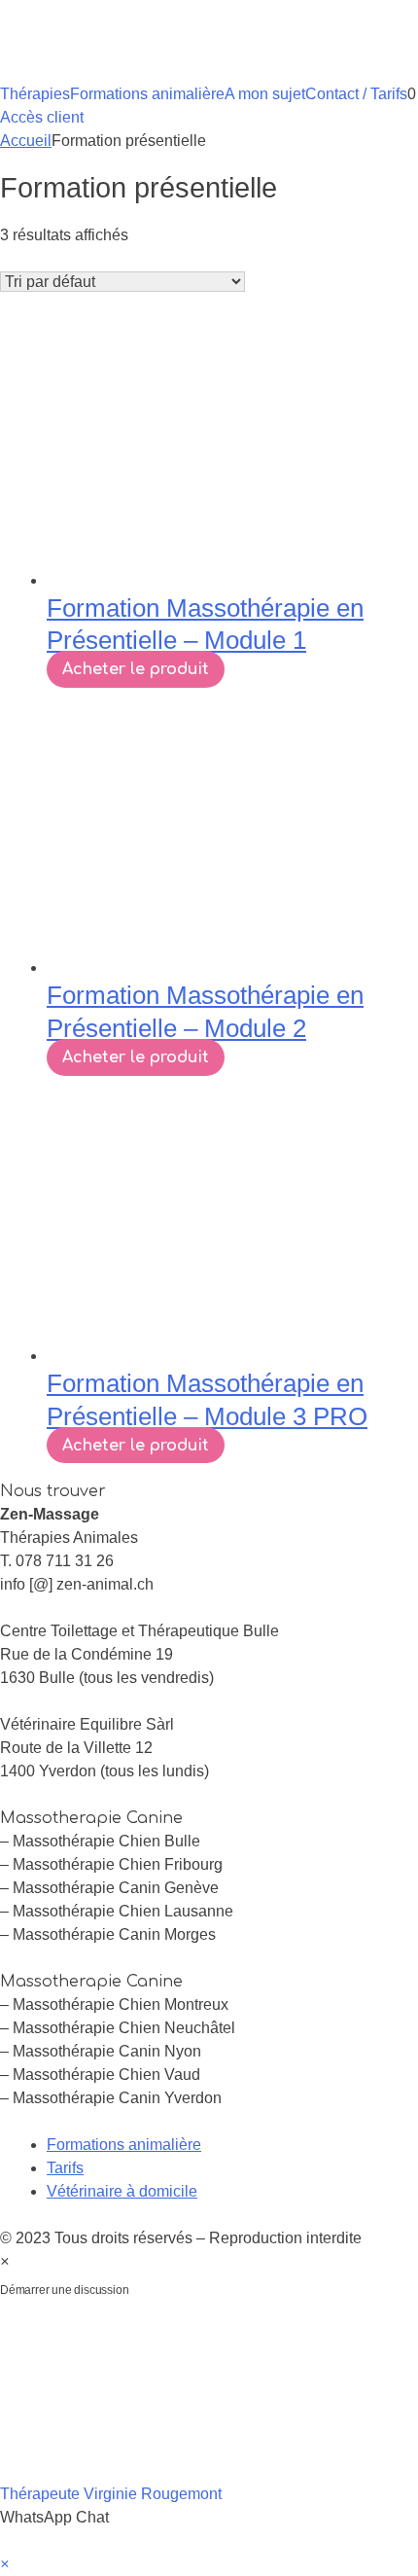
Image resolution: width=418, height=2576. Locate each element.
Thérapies (35, 94)
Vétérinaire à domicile (122, 2191)
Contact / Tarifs (356, 94)
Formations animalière (147, 94)
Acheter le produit (136, 669)
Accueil (26, 141)
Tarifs (65, 2168)
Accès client (42, 117)
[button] (209, 2418)
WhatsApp (184, 2290)
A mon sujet (265, 94)
